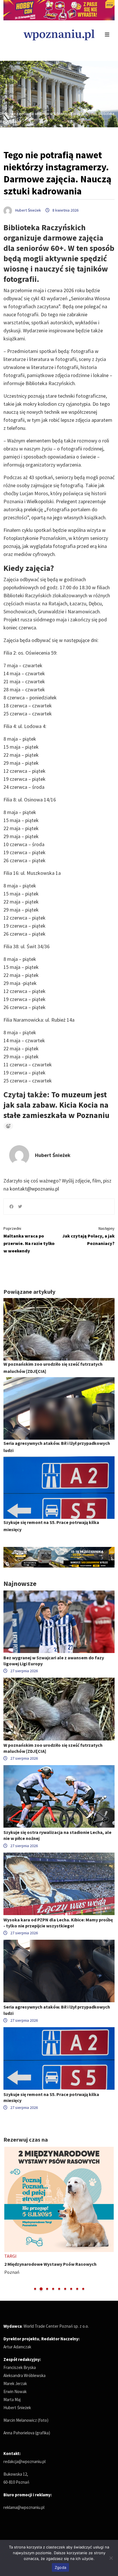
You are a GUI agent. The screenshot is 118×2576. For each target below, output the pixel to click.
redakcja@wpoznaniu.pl (24, 2461)
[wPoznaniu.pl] (59, 34)
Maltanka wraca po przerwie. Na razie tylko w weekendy (29, 1240)
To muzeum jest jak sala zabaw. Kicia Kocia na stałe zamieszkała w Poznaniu (56, 1105)
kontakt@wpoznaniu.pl (34, 1189)
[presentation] (8, 2219)
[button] (35, 2289)
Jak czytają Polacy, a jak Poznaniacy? (88, 1236)
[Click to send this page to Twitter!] (20, 1207)
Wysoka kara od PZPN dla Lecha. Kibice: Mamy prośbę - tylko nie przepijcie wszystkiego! (58, 1923)
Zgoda (60, 2567)
